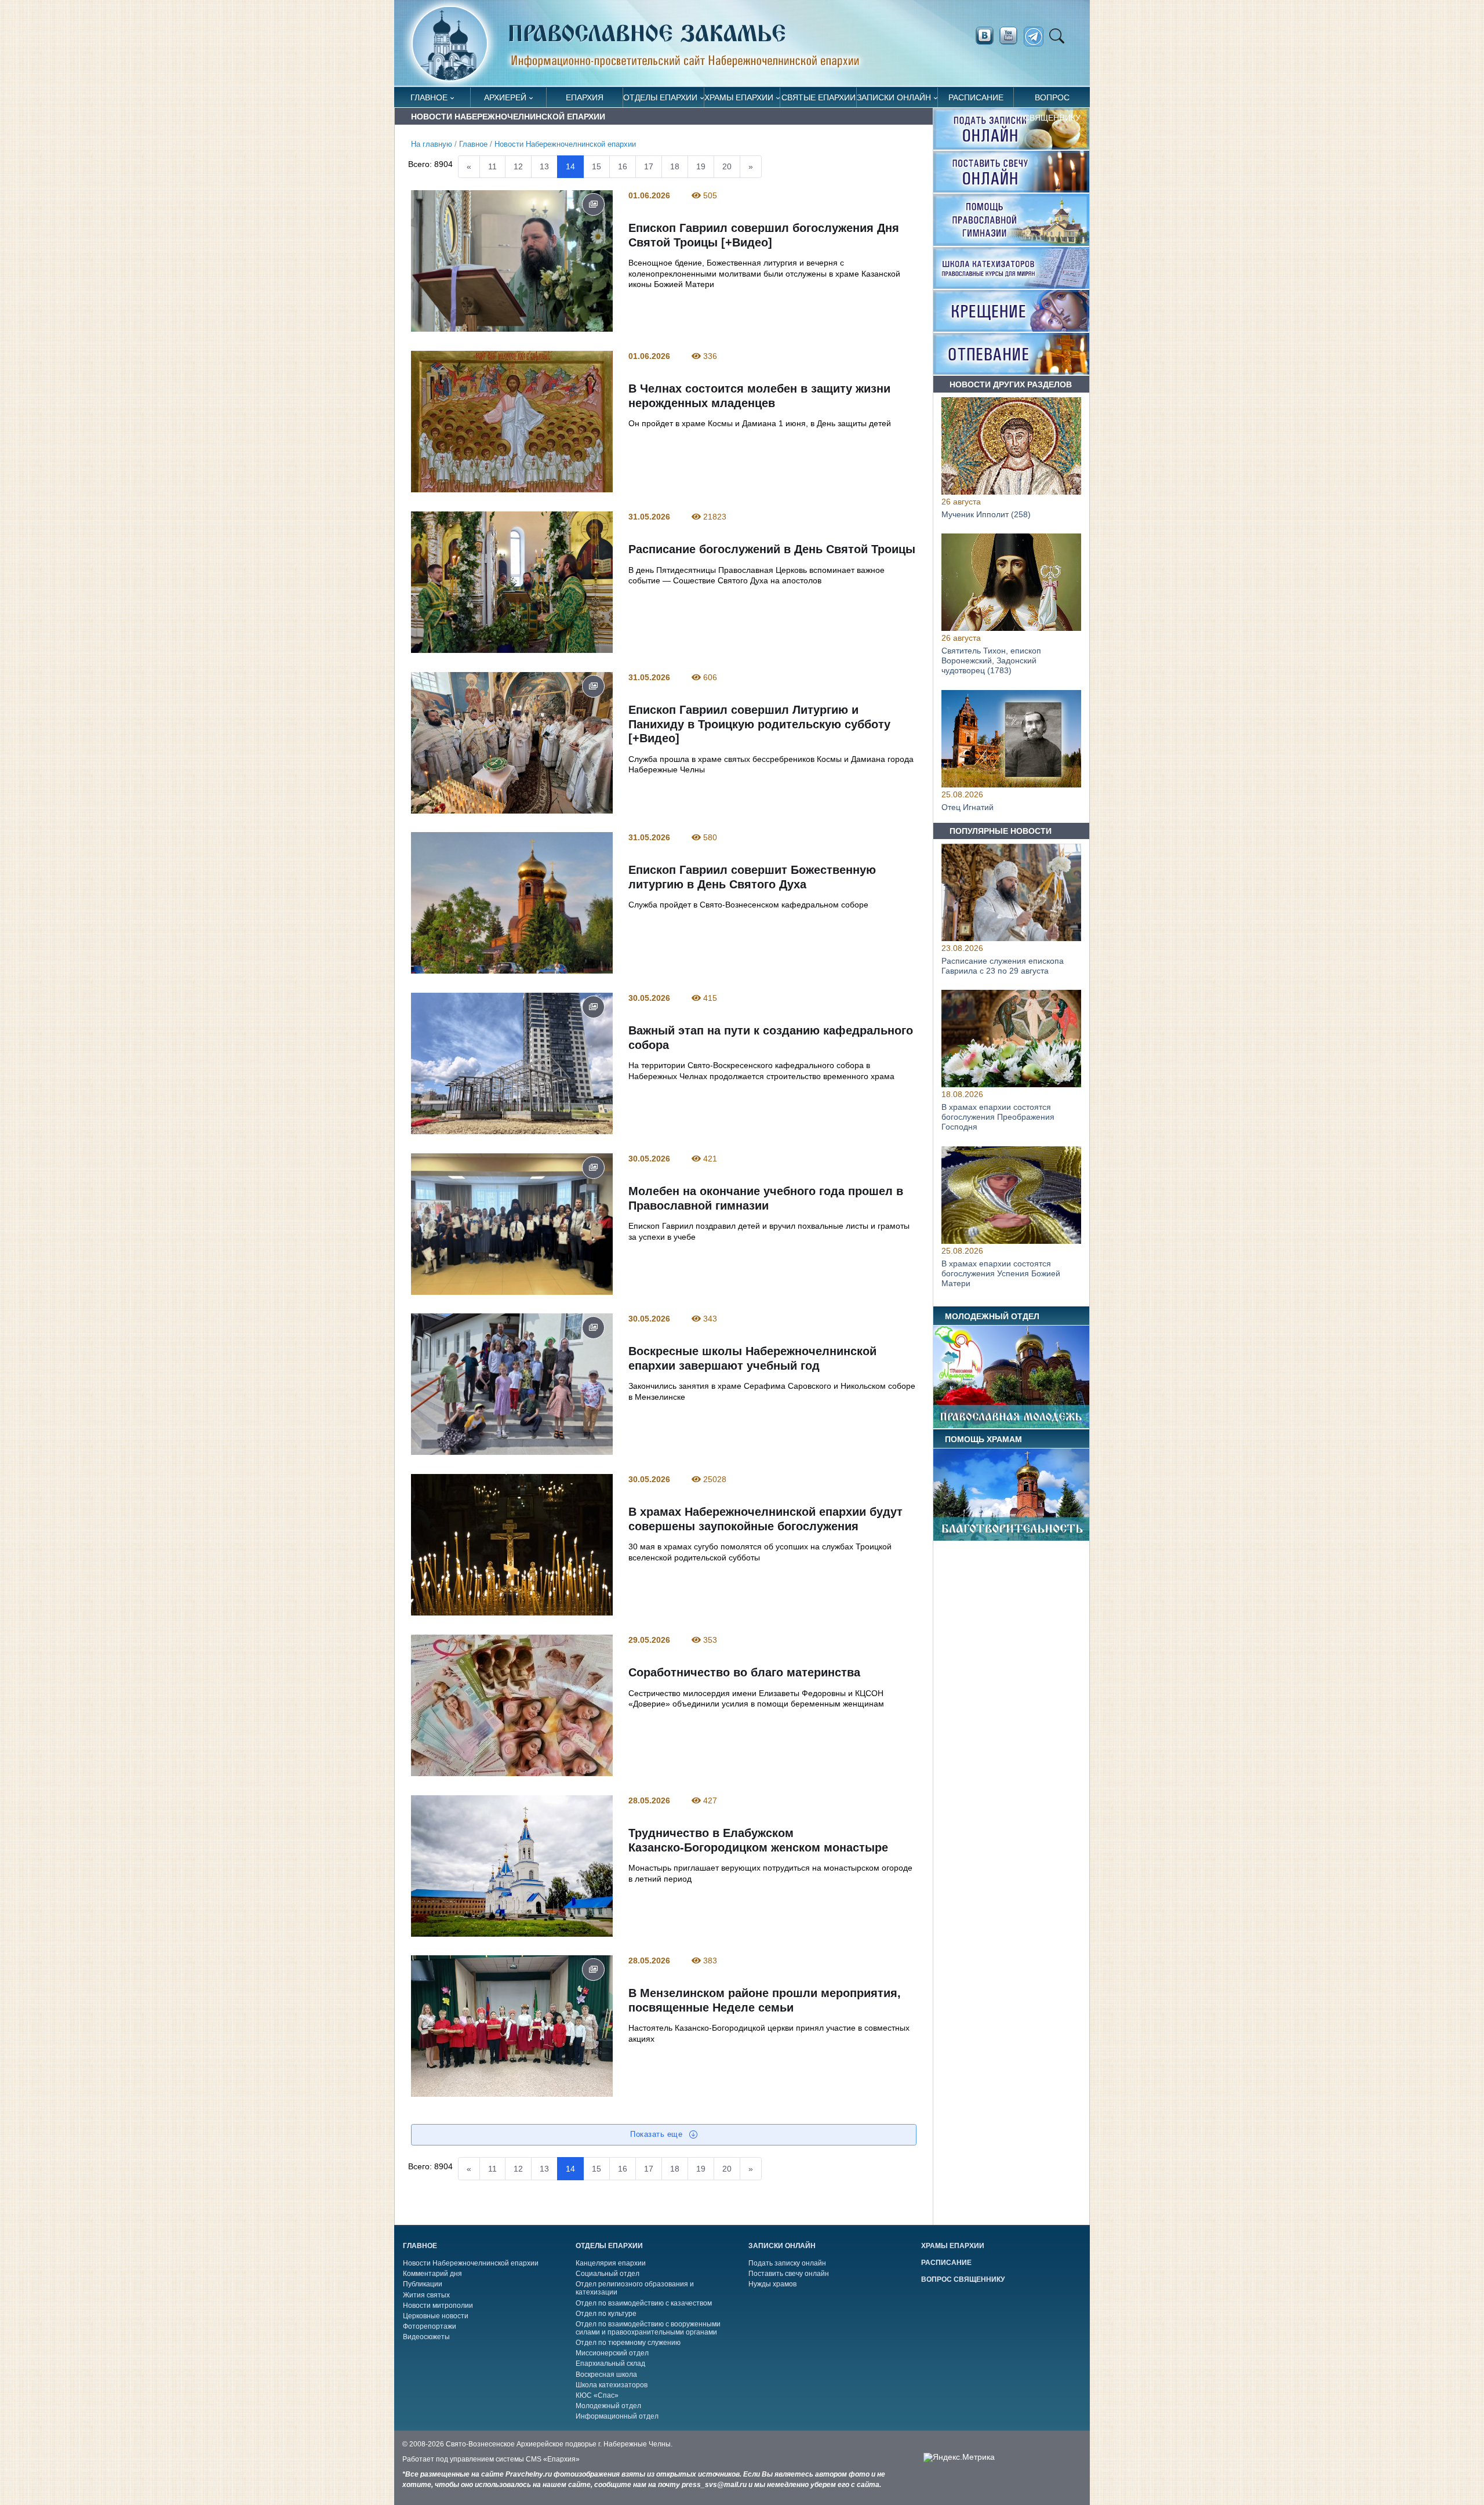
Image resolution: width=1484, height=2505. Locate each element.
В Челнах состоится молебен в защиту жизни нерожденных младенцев (759, 396)
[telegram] (1037, 37)
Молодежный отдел (608, 2406)
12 (518, 166)
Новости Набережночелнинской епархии (565, 144)
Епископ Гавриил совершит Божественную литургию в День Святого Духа (752, 877)
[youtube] (1012, 36)
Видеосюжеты (426, 2337)
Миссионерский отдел (612, 2353)
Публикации (423, 2284)
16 (623, 166)
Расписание (976, 97)
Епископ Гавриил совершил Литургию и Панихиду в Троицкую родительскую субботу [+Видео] (759, 724)
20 (727, 166)
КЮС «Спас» (597, 2395)
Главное (429, 97)
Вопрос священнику (1052, 100)
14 (570, 166)
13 (544, 166)
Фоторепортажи (430, 2326)
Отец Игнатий (967, 807)
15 (596, 166)
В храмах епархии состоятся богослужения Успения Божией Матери (1001, 1273)
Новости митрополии (438, 2306)
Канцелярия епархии (611, 2263)
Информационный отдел (617, 2416)
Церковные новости (436, 2316)
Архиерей (505, 97)
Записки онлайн (894, 97)
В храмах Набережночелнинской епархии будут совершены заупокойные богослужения (765, 1519)
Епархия (585, 97)
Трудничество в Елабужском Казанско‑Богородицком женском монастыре (758, 1840)
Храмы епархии (739, 97)
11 (492, 166)
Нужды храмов (772, 2284)
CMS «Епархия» (553, 2459)
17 (649, 166)
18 (675, 166)
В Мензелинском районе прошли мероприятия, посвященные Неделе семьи (764, 2001)
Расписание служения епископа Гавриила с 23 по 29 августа (1003, 966)
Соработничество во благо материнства (744, 1672)
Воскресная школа (606, 2375)
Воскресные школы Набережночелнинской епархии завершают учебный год (752, 1359)
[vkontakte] (984, 36)
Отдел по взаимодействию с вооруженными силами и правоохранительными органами (648, 2328)
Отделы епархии (660, 97)
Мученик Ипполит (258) (986, 514)
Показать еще (658, 2134)
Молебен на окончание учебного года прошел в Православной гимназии (765, 1198)
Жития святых (426, 2295)
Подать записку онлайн (787, 2263)
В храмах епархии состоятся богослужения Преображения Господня (998, 1117)
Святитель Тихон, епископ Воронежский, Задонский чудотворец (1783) (991, 661)
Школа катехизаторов (612, 2385)
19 (701, 166)
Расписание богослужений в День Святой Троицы (771, 549)
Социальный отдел (608, 2274)
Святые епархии (819, 97)
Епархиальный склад (610, 2364)
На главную (432, 144)
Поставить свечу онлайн (789, 2274)
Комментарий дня (432, 2274)
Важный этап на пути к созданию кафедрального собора (770, 1038)
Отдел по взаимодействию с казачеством (644, 2303)
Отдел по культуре (606, 2314)
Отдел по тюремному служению (628, 2343)
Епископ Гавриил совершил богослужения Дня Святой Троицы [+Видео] (763, 236)
